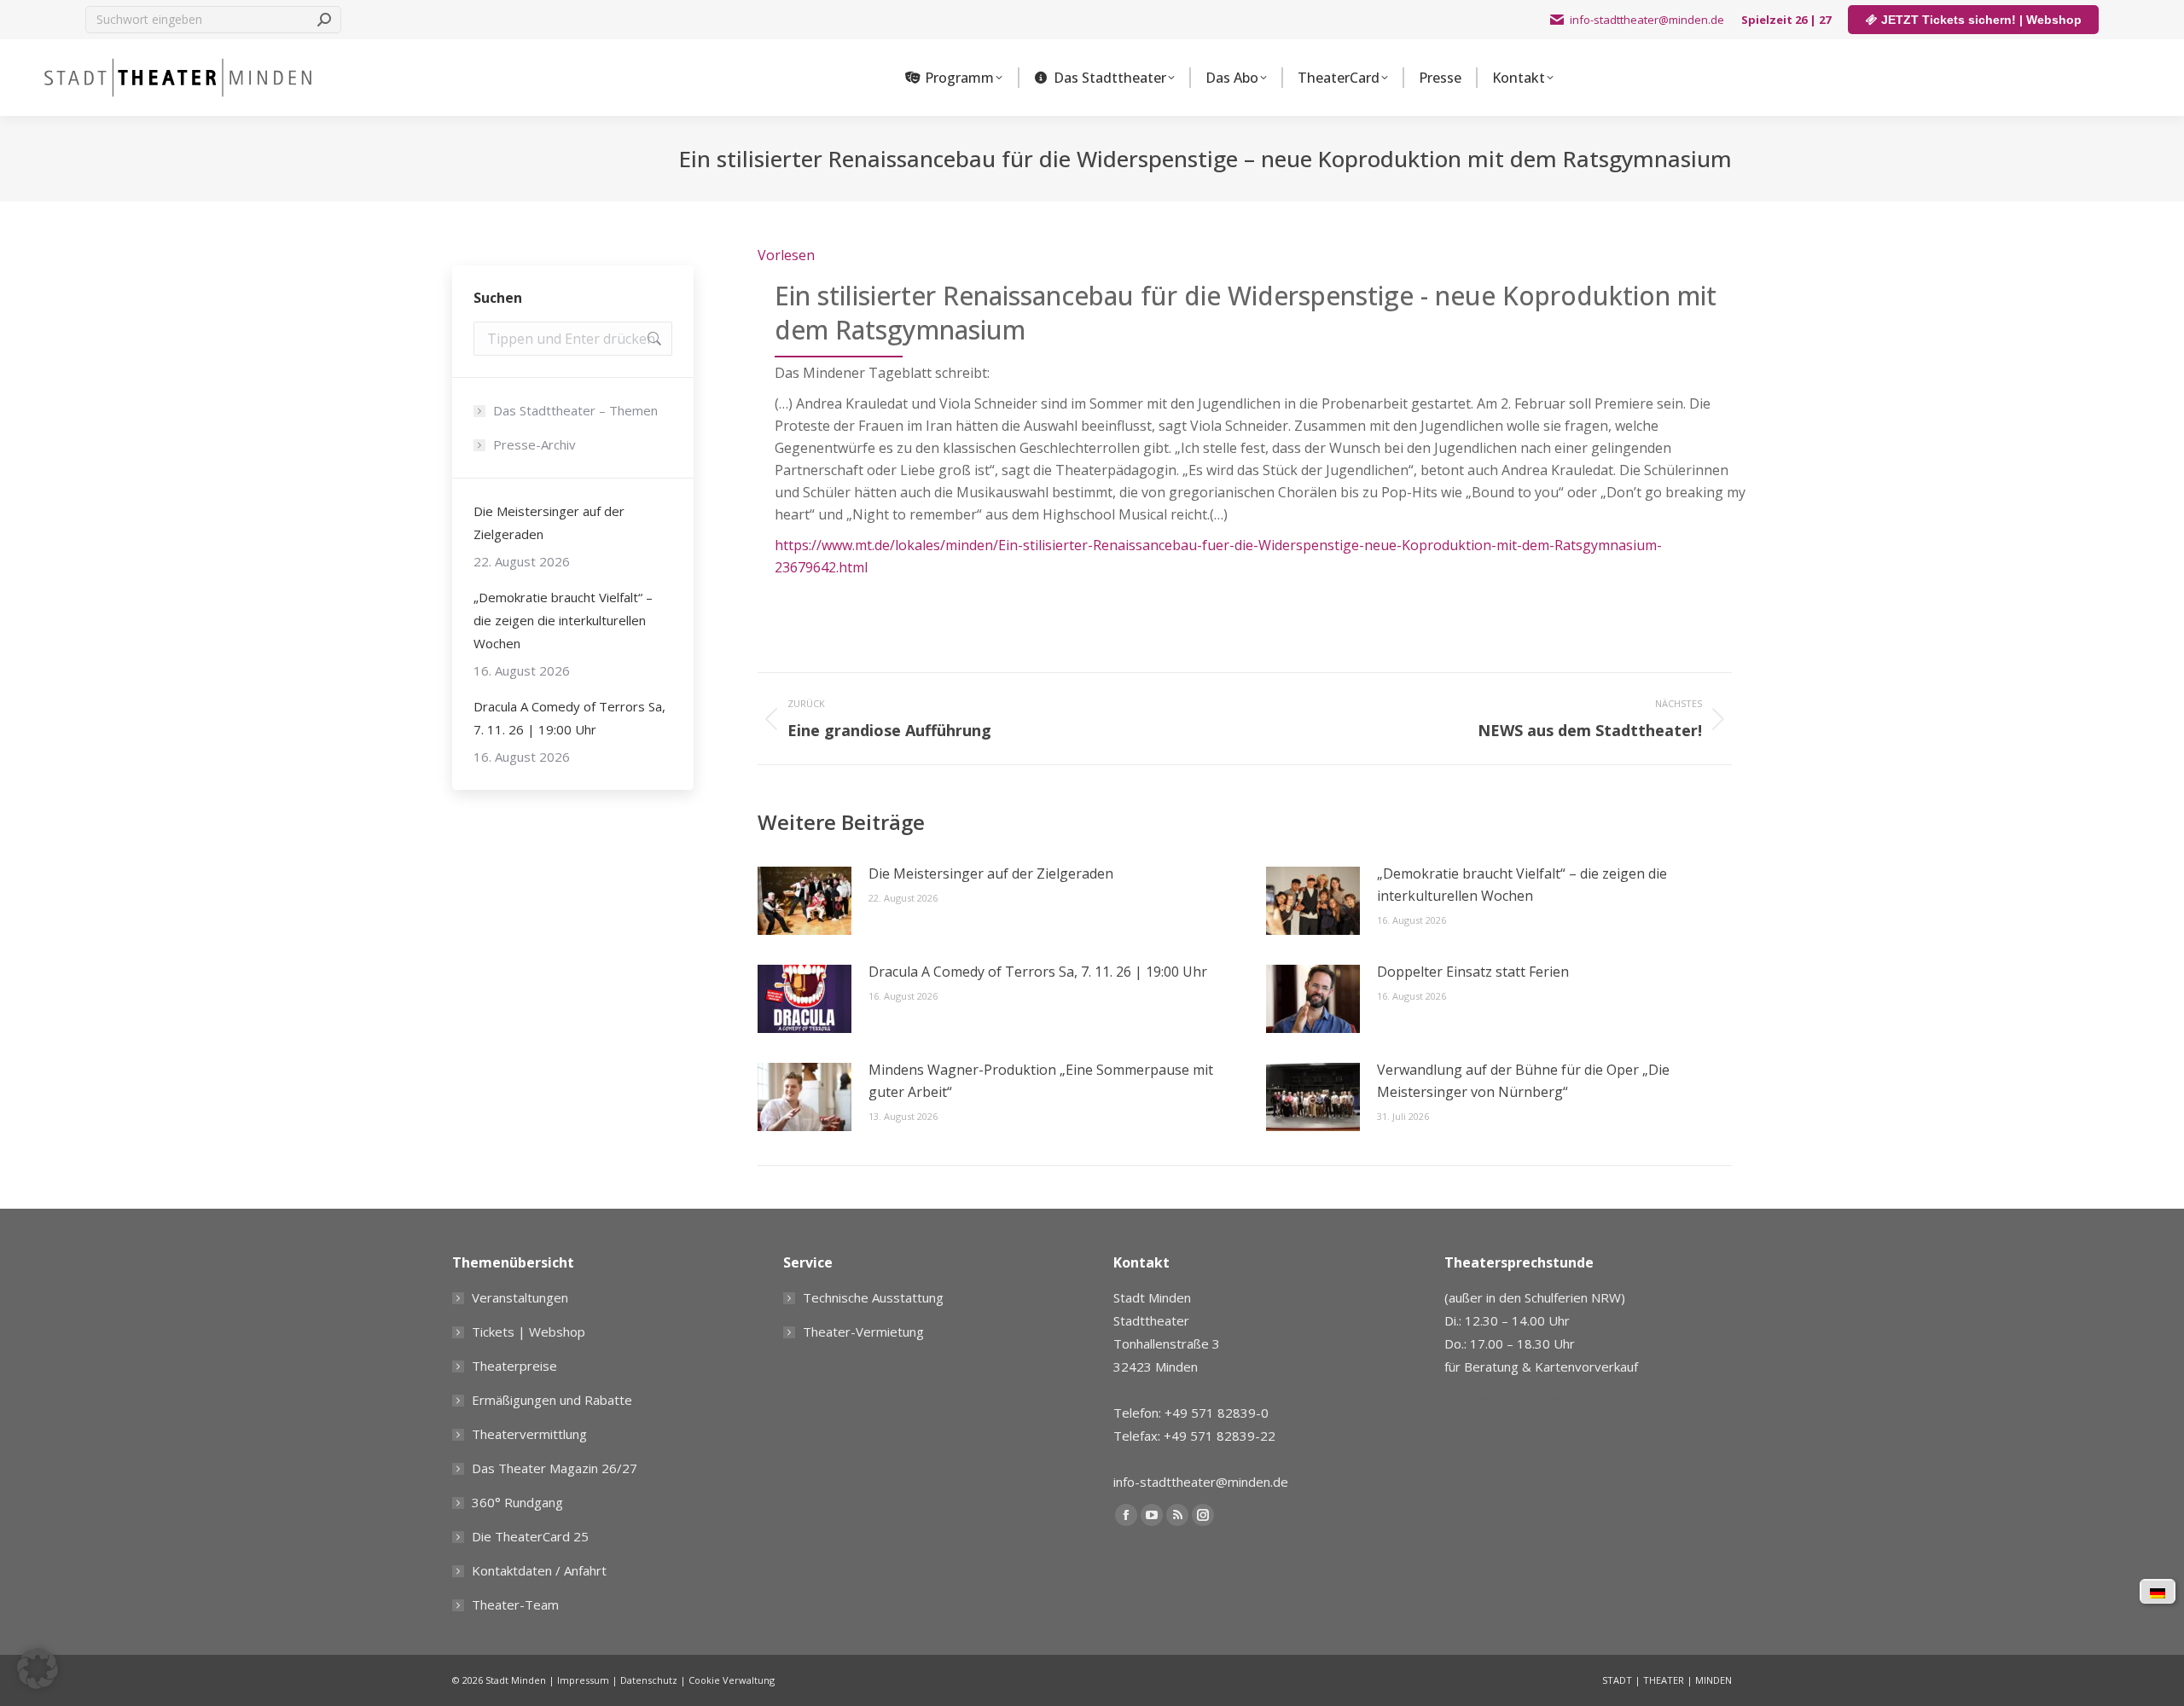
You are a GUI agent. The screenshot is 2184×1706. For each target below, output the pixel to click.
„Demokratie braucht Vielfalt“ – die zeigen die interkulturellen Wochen (1522, 885)
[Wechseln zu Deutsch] (2158, 1592)
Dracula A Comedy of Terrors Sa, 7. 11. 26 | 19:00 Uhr (1038, 972)
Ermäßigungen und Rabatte (552, 1400)
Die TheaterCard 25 (530, 1536)
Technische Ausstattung (873, 1297)
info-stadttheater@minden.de (1647, 20)
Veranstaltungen (520, 1297)
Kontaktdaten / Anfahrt (539, 1570)
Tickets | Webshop (529, 1332)
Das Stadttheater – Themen (575, 410)
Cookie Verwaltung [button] (732, 1680)
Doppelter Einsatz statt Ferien (1473, 972)
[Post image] (804, 901)
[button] (38, 1668)
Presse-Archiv (534, 444)
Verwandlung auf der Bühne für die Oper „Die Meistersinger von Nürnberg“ (1523, 1081)
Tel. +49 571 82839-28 (1513, 1398)
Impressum (583, 1680)
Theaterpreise (514, 1366)
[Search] (324, 20)
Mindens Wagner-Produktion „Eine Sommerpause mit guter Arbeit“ (1041, 1081)
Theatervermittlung (529, 1434)
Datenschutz (649, 1680)
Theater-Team (515, 1604)
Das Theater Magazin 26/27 (555, 1468)
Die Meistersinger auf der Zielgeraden (991, 873)
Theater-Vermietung (863, 1332)
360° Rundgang (517, 1502)
